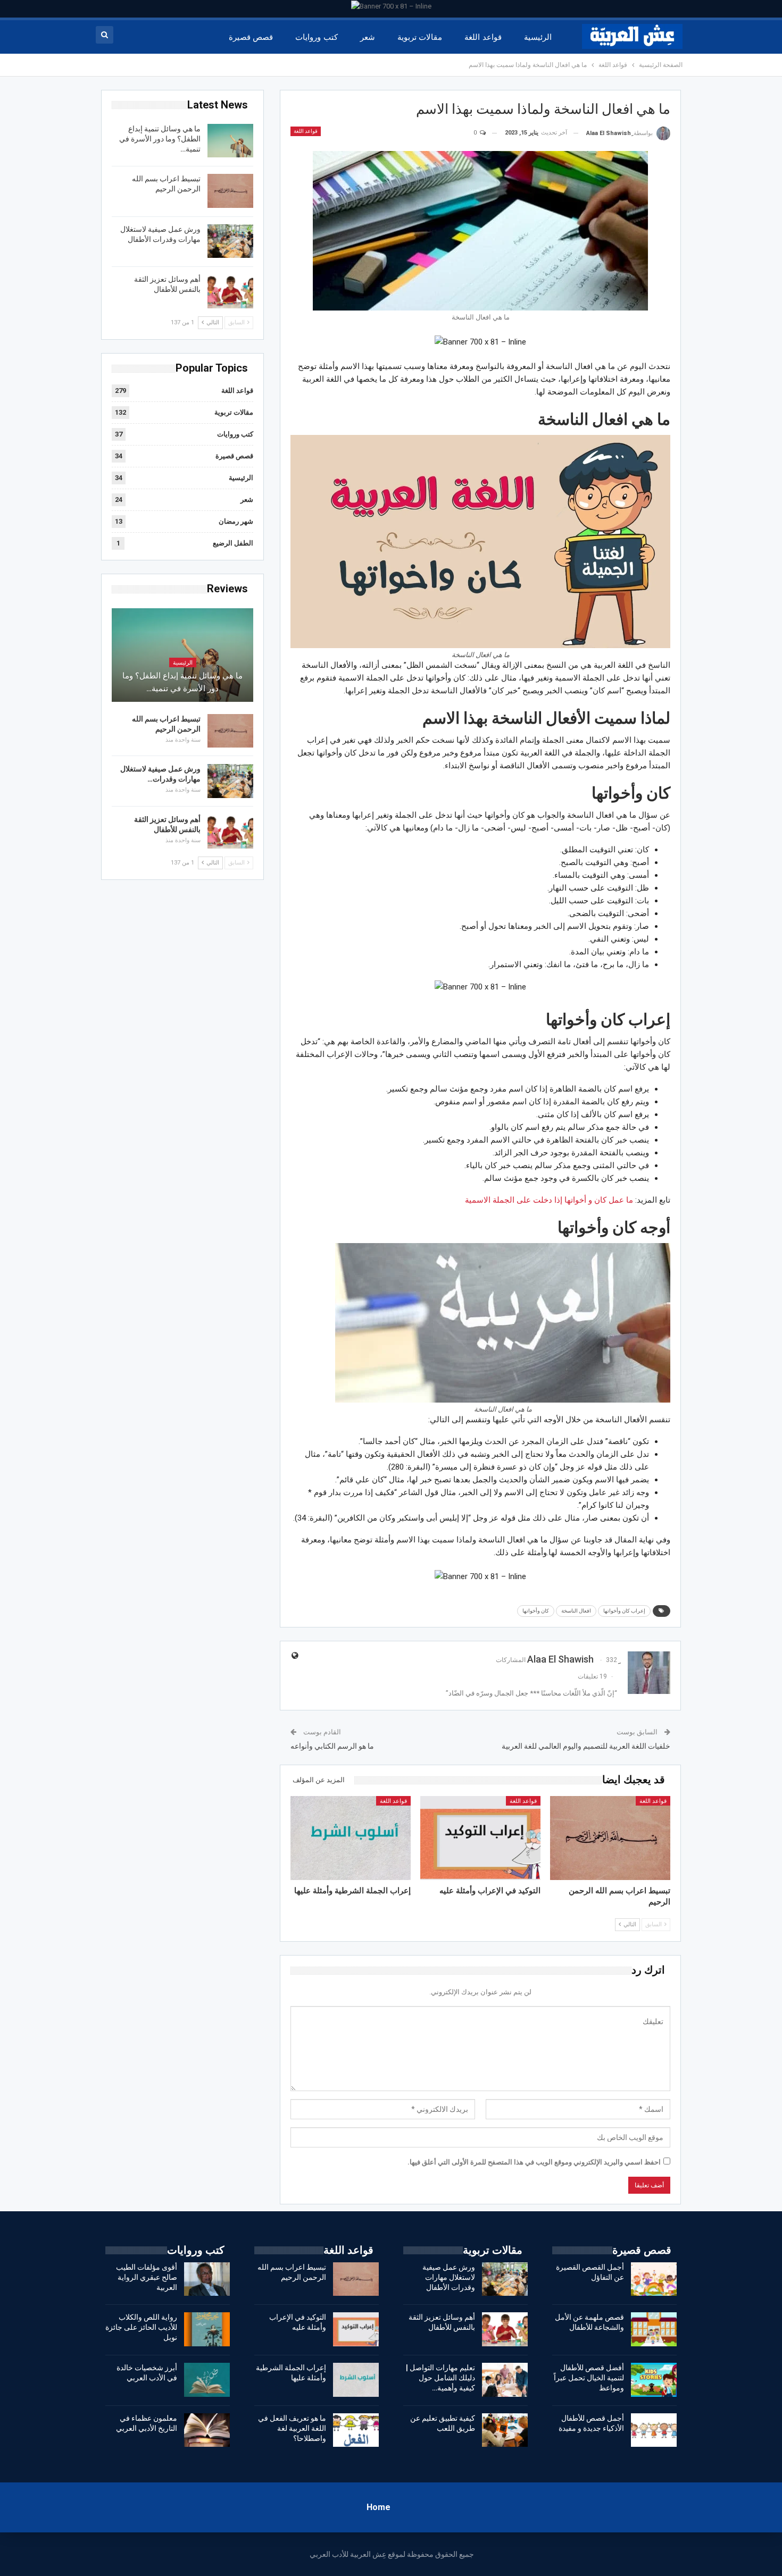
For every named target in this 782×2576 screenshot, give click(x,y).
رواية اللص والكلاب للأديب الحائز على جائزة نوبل (141, 2327)
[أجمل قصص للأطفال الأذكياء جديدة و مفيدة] (654, 2430)
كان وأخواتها (536, 1611)
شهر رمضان (236, 521)
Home (378, 2507)
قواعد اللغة (483, 37)
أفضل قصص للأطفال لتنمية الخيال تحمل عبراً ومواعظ (589, 2378)
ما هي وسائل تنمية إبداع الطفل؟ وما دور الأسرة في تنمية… (160, 139)
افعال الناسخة (576, 1611)
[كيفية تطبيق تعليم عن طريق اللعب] (505, 2430)
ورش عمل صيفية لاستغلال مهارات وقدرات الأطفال (449, 2277)
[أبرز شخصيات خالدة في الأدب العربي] (207, 2380)
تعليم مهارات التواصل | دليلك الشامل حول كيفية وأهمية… (440, 2378)
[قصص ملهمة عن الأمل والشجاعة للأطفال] (654, 2329)
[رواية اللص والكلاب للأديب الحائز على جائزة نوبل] (207, 2329)
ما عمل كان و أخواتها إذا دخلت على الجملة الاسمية (549, 1200)
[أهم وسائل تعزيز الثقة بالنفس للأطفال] (230, 291)
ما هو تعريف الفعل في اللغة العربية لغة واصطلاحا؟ (292, 2428)
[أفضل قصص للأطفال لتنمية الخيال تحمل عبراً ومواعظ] (654, 2380)
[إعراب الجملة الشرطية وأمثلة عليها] (351, 1838)
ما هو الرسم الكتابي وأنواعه (332, 1746)
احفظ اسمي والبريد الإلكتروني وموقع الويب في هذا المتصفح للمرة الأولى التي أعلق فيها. (534, 2162)
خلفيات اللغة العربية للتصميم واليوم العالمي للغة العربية (586, 1746)
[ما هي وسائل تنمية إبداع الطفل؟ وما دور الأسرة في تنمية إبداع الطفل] (230, 141)
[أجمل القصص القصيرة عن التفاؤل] (654, 2279)
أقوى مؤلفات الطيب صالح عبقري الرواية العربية (147, 2277)
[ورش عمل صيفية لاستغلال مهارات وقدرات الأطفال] (230, 241)
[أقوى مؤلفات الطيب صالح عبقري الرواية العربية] (207, 2279)
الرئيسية (538, 37)
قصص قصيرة (251, 37)
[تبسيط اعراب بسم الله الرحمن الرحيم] (610, 1838)
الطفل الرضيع (233, 543)
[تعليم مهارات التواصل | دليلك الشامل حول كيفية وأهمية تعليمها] (505, 2380)
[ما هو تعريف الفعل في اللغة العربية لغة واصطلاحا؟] (356, 2430)
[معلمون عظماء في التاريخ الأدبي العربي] (207, 2430)
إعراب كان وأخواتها (624, 1611)
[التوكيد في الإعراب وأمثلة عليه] (480, 1838)
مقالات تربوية (420, 37)
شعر (368, 37)
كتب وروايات (316, 37)
